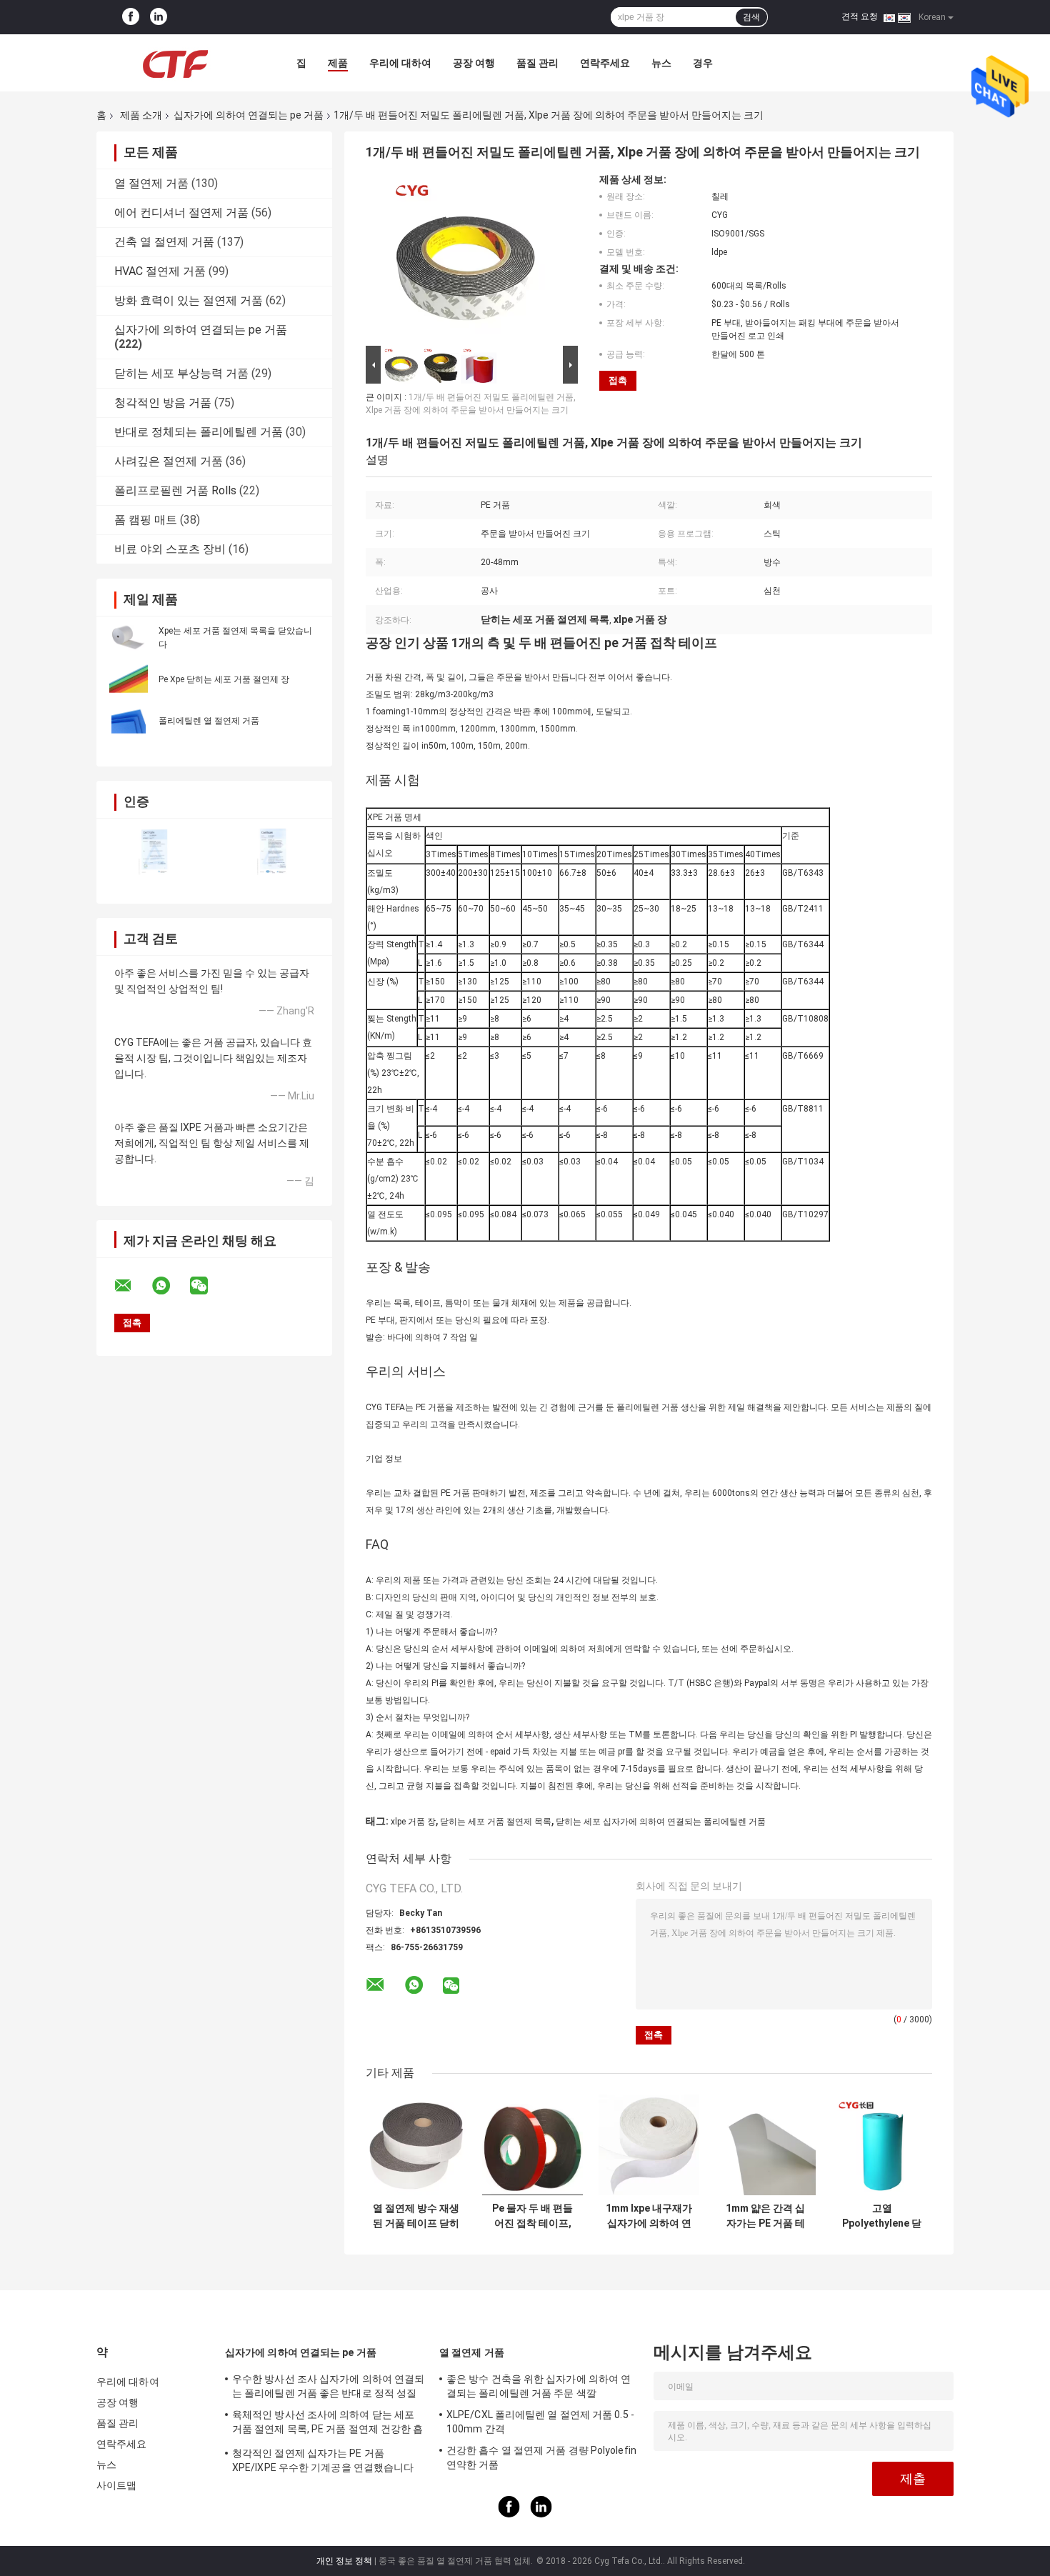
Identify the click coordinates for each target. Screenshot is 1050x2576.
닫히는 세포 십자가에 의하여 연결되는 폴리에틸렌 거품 (661, 1822)
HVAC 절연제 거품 (160, 271)
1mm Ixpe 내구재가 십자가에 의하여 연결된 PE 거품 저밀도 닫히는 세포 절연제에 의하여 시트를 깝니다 (649, 2216)
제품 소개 (141, 115)
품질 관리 (537, 63)
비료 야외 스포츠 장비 (170, 549)
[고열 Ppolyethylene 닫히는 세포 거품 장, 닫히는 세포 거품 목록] (882, 2145)
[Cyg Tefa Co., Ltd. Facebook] (131, 17)
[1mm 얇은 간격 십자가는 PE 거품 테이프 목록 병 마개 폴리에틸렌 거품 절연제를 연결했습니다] (765, 2145)
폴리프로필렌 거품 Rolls (175, 490)
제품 (338, 63)
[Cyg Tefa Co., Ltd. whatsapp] (170, 1286)
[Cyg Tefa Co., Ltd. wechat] (208, 1286)
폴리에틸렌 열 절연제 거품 (209, 721)
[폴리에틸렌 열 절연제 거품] (129, 720)
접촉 (618, 380)
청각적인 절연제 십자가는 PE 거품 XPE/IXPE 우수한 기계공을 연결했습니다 (323, 2460)
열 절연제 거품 (151, 183)
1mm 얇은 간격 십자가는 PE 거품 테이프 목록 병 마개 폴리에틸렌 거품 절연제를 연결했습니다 (766, 2216)
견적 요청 (860, 16)
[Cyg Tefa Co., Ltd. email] (132, 1286)
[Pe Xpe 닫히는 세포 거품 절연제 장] (129, 679)
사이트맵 (116, 2485)
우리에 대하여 (400, 63)
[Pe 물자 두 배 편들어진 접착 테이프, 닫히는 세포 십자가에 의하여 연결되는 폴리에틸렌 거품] (532, 2145)
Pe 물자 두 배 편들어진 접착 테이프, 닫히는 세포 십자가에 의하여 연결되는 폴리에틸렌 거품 (533, 2216)
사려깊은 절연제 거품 (169, 461)
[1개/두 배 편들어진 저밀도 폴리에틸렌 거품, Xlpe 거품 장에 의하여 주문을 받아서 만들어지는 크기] (466, 258)
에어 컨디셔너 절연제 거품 (181, 213)
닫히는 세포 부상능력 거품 (181, 373)
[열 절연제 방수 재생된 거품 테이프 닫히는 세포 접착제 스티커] (416, 2145)
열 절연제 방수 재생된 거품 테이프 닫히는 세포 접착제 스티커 (416, 2216)
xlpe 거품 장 (413, 1822)
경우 (703, 63)
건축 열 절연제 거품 (164, 242)
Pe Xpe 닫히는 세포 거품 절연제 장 (224, 679)
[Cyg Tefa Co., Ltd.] (175, 63)
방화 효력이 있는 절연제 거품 (189, 300)
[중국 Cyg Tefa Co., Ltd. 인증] (155, 852)
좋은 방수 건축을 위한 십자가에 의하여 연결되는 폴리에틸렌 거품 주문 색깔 (539, 2386)
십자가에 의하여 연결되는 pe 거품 (249, 115)
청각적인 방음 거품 (163, 403)
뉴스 (661, 63)
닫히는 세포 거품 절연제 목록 (496, 1822)
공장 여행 (474, 63)
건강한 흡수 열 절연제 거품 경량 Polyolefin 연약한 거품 (541, 2457)
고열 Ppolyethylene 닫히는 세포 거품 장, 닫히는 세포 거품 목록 (882, 2216)
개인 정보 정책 (344, 2561)
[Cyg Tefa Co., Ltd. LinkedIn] (159, 17)
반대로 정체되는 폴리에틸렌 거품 (199, 432)
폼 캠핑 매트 (146, 520)
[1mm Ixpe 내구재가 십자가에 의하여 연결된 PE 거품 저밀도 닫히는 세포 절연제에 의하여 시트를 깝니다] (649, 2145)
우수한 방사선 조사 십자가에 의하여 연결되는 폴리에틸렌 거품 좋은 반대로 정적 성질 (328, 2386)
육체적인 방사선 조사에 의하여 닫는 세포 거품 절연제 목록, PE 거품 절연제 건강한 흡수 (328, 2424)
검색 (751, 17)
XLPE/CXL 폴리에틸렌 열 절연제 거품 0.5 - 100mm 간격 (540, 2422)
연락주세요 (605, 63)
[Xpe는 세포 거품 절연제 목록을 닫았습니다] (129, 637)
